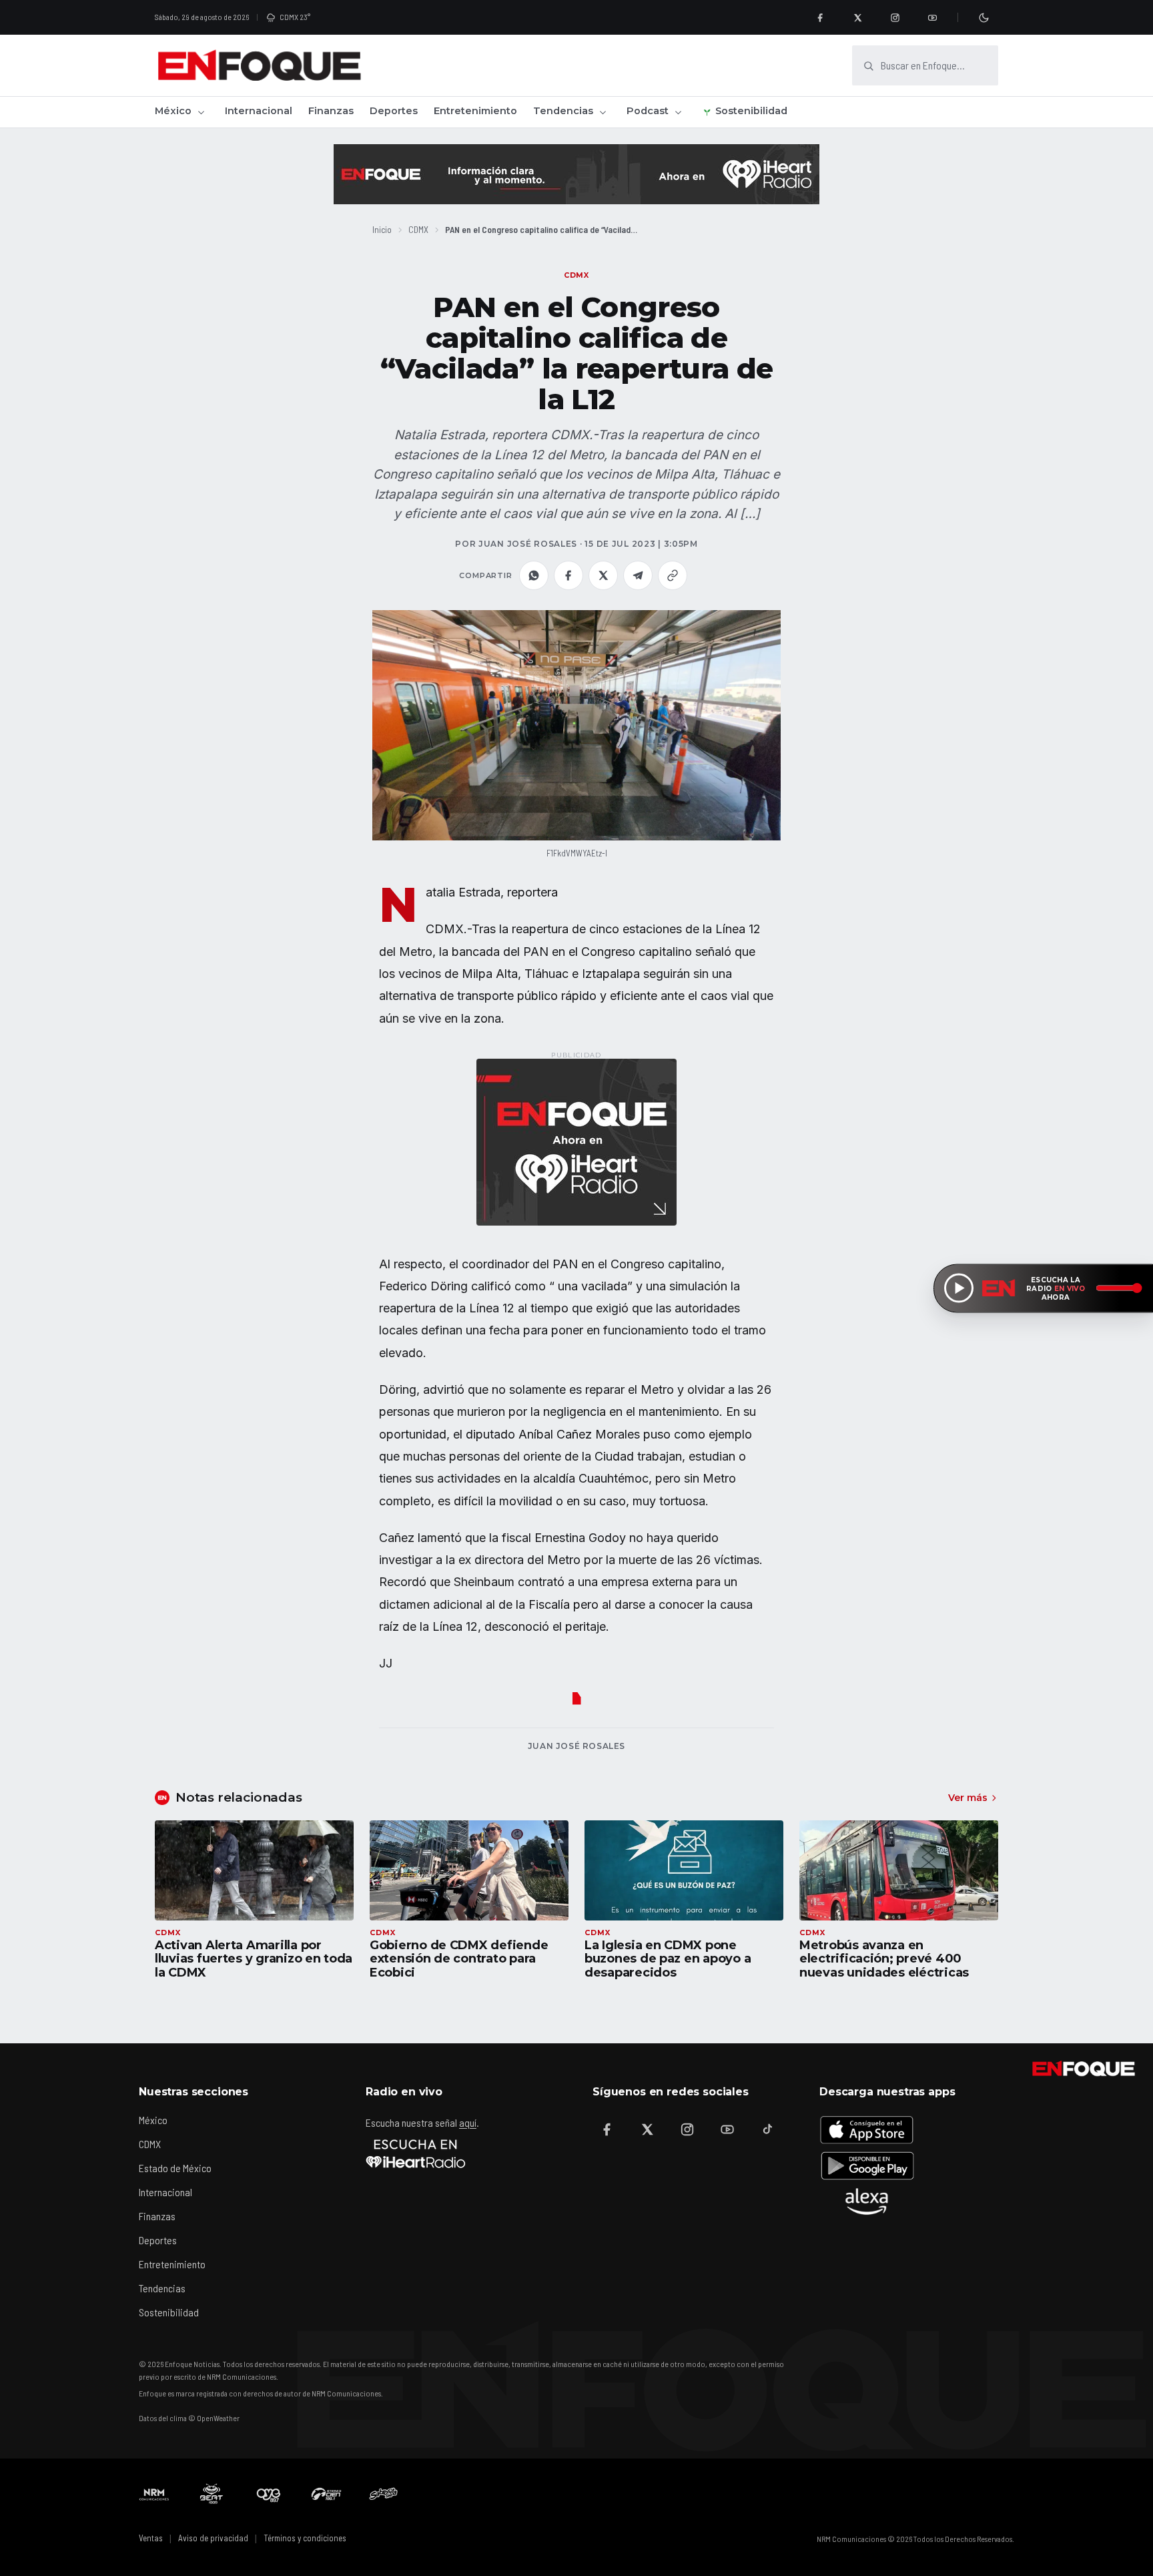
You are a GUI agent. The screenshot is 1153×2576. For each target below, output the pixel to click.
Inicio (382, 229)
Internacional (259, 111)
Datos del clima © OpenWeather (189, 2418)
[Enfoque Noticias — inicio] (259, 65)
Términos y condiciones (305, 2538)
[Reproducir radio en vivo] (959, 1288)
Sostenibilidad (751, 111)
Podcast (648, 111)
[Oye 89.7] (269, 2494)
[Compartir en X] (603, 575)
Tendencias (563, 111)
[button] (576, 725)
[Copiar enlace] (673, 575)
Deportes (394, 111)
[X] (857, 17)
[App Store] (867, 2129)
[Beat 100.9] (212, 2494)
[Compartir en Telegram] (638, 575)
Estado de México (175, 2168)
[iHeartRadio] (416, 2153)
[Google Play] (867, 2165)
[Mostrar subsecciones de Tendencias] (603, 112)
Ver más (968, 1798)
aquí (468, 2122)
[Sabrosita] (384, 2494)
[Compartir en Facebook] (568, 575)
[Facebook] (820, 17)
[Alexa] (867, 2202)
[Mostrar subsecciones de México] (201, 112)
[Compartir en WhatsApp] (534, 575)
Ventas (151, 2538)
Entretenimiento (475, 111)
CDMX (418, 229)
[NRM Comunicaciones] (154, 2494)
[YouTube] (932, 17)
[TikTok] (767, 2129)
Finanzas (331, 111)
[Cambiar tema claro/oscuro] (984, 17)
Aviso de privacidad (213, 2538)
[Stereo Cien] (326, 2494)
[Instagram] (895, 17)
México (173, 111)
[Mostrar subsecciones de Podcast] (678, 112)
